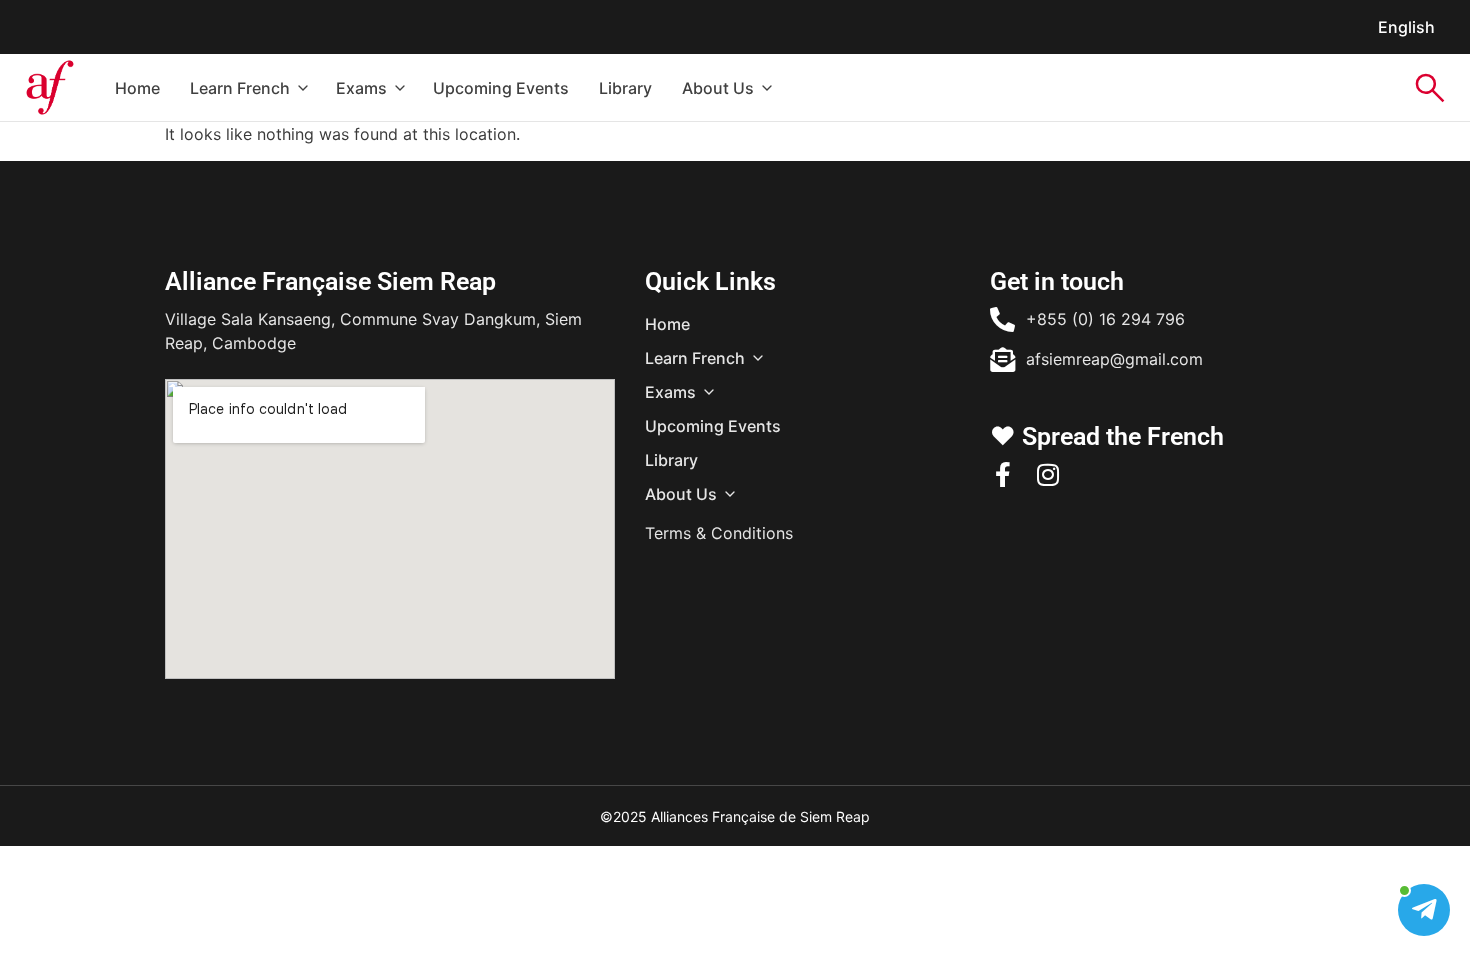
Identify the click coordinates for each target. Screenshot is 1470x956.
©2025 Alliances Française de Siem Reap (735, 816)
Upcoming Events (501, 88)
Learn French (240, 88)
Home (137, 88)
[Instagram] (1047, 474)
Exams (361, 88)
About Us (718, 88)
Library (625, 88)
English (1406, 27)
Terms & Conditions (719, 533)
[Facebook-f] (1002, 474)
